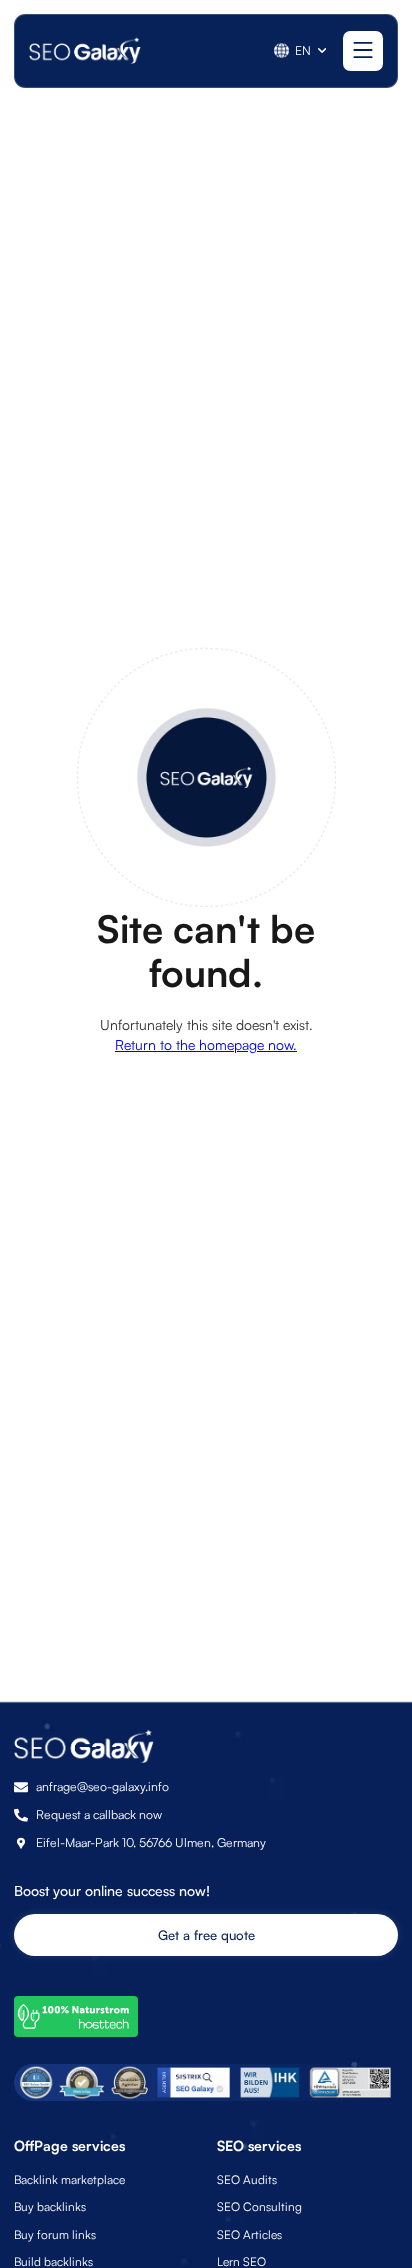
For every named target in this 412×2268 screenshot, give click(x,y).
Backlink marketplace (69, 2179)
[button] (301, 50)
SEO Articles (249, 2234)
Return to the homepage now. (206, 1044)
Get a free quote (206, 1935)
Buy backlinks (50, 2206)
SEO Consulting (259, 2206)
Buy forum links (55, 2234)
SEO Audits (247, 2179)
